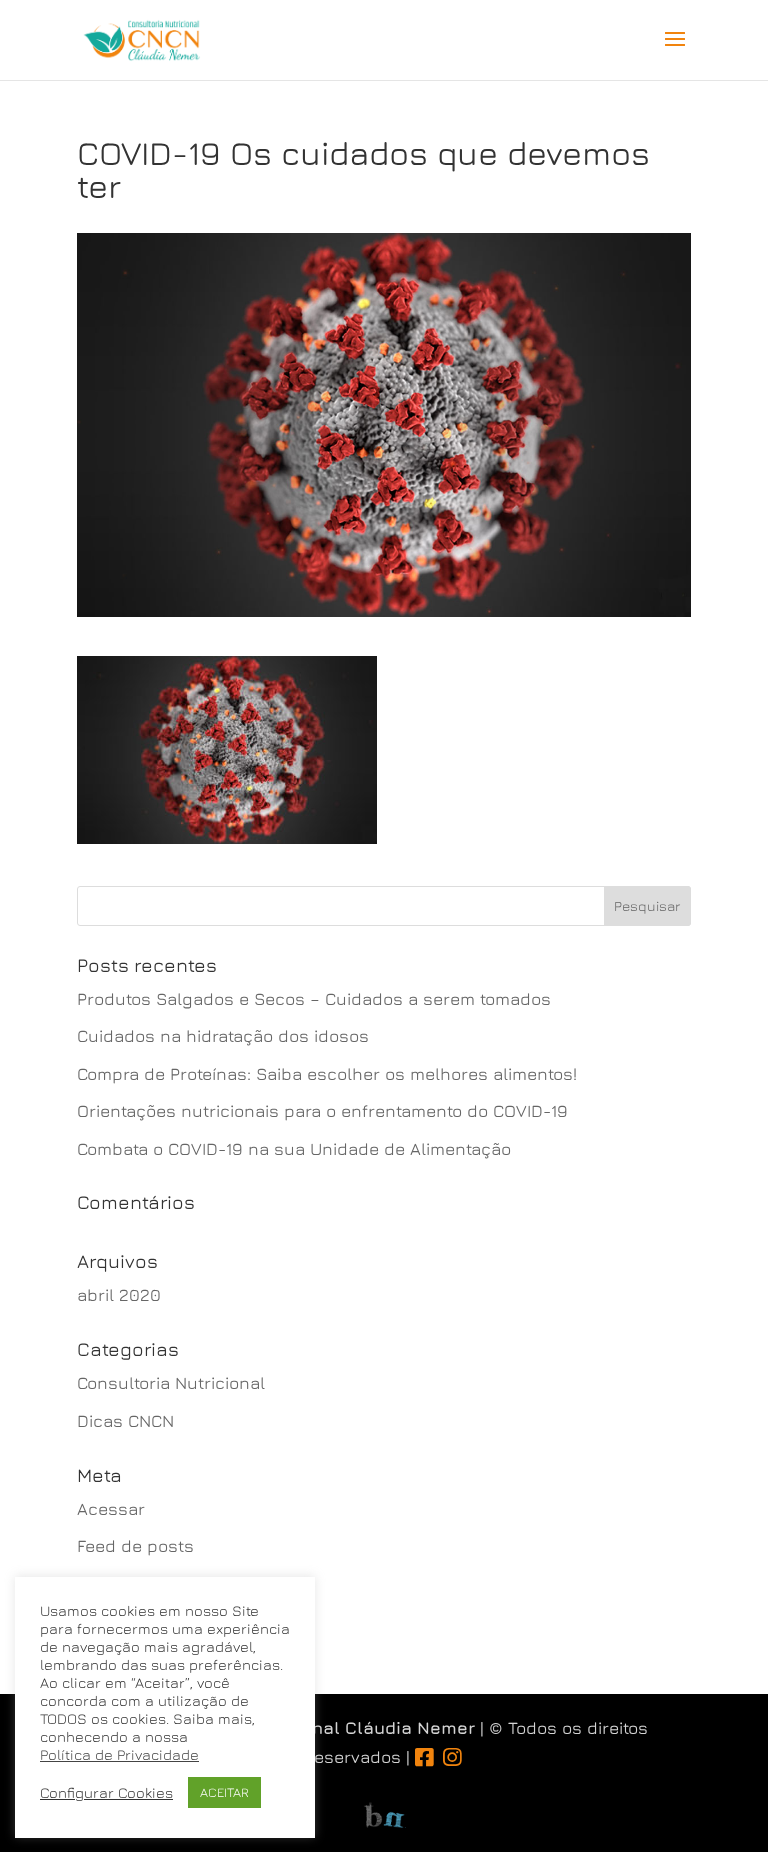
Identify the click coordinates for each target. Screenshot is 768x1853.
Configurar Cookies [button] (106, 1792)
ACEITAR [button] (224, 1792)
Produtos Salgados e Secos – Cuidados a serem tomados (314, 999)
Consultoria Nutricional (171, 1383)
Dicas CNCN (125, 1421)
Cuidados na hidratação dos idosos (223, 1036)
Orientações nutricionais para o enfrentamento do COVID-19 (322, 1111)
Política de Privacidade (119, 1754)
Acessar (111, 1509)
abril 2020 (119, 1295)
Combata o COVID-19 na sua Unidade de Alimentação (294, 1149)
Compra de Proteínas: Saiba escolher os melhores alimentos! (327, 1074)
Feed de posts (135, 1546)
